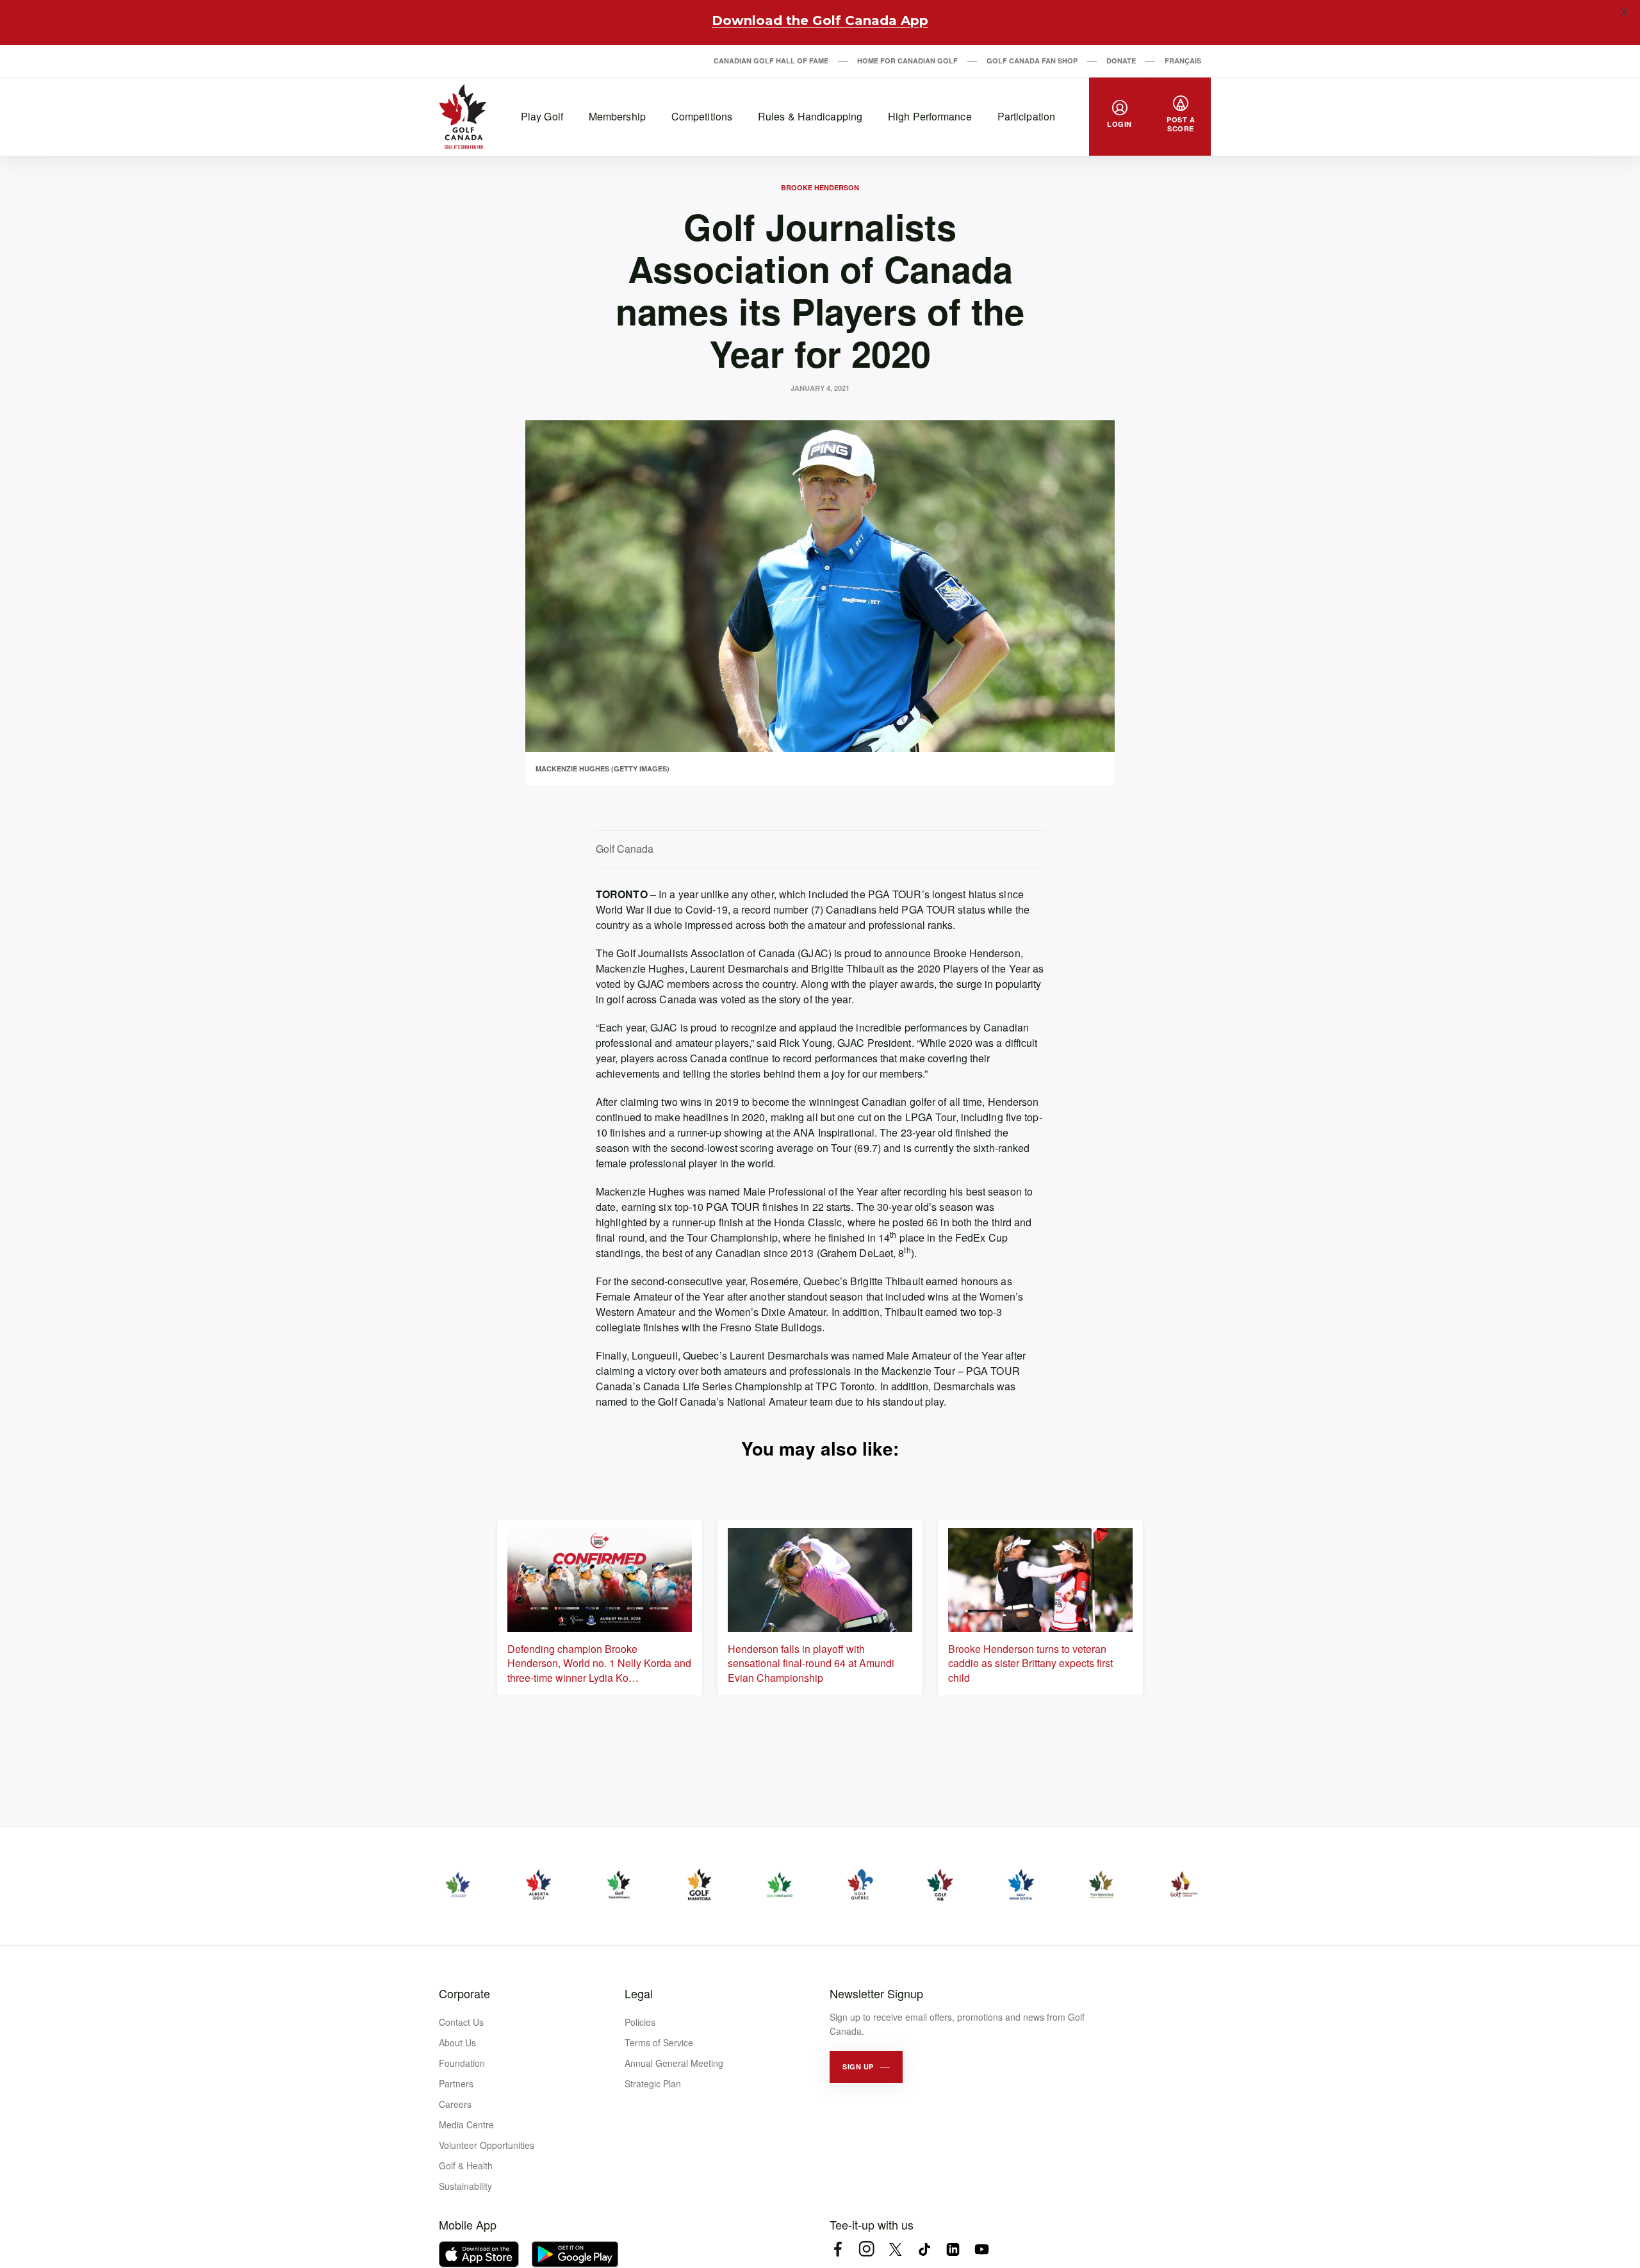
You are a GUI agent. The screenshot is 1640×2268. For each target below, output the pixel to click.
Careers (455, 2104)
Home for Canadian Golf (907, 61)
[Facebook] (838, 2249)
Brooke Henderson (820, 187)
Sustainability (465, 2186)
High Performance (930, 116)
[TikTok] (924, 2249)
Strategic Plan (653, 2083)
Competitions (702, 116)
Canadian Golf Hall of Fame (771, 61)
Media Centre (466, 2124)
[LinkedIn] (953, 2249)
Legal (639, 1993)
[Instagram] (866, 2249)
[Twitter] (895, 2249)
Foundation (462, 2063)
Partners (456, 2083)
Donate (1121, 61)
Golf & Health (466, 2165)
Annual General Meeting (674, 2063)
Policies (640, 2022)
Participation (1026, 116)
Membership (617, 116)
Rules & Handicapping (810, 116)
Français (1183, 61)
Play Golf (542, 116)
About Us (457, 2042)
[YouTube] (982, 2249)
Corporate (464, 1993)
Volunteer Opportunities (487, 2145)
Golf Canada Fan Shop (1032, 61)
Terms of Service (659, 2042)
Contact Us (461, 2022)
